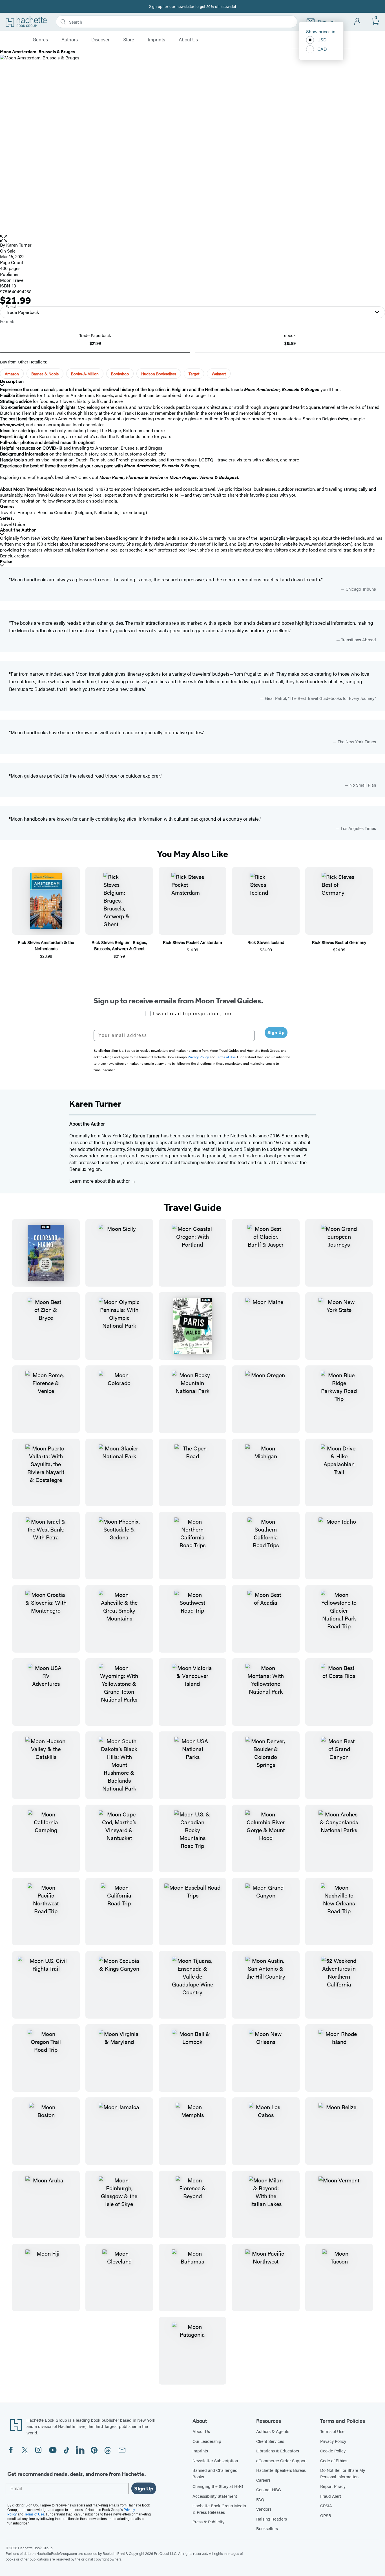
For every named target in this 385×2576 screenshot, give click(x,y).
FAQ (260, 2499)
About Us (188, 40)
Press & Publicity (208, 2522)
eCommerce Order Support (282, 2460)
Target (194, 374)
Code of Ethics (334, 2460)
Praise (6, 562)
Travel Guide (12, 524)
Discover (100, 40)
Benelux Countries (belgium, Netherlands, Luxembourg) (92, 512)
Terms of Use (332, 2431)
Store (129, 40)
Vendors (264, 2509)
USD (322, 40)
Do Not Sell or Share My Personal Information (343, 2473)
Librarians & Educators (278, 2451)
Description (12, 381)
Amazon (12, 374)
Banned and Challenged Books (215, 2473)
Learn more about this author (100, 1181)
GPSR (326, 2515)
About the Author (18, 530)
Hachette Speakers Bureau (281, 2470)
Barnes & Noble (45, 374)
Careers (263, 2480)
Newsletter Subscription (215, 2460)
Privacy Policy (333, 2441)
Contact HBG (269, 2489)
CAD (322, 49)
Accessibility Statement (215, 2496)
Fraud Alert (331, 2496)
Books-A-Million (85, 374)
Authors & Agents (273, 2431)
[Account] (358, 22)
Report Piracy (333, 2486)
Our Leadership (207, 2441)
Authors (70, 40)
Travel (6, 512)
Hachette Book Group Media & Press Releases (219, 2509)
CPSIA (326, 2505)
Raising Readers (272, 2519)
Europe (25, 512)
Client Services (270, 2441)
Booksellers (267, 2528)
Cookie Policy (333, 2451)
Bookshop (120, 374)
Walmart (219, 374)
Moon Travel (12, 280)
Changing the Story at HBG (218, 2486)
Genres (40, 40)
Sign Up (276, 1033)
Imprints (156, 40)
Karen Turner (19, 245)
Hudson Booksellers (159, 374)
